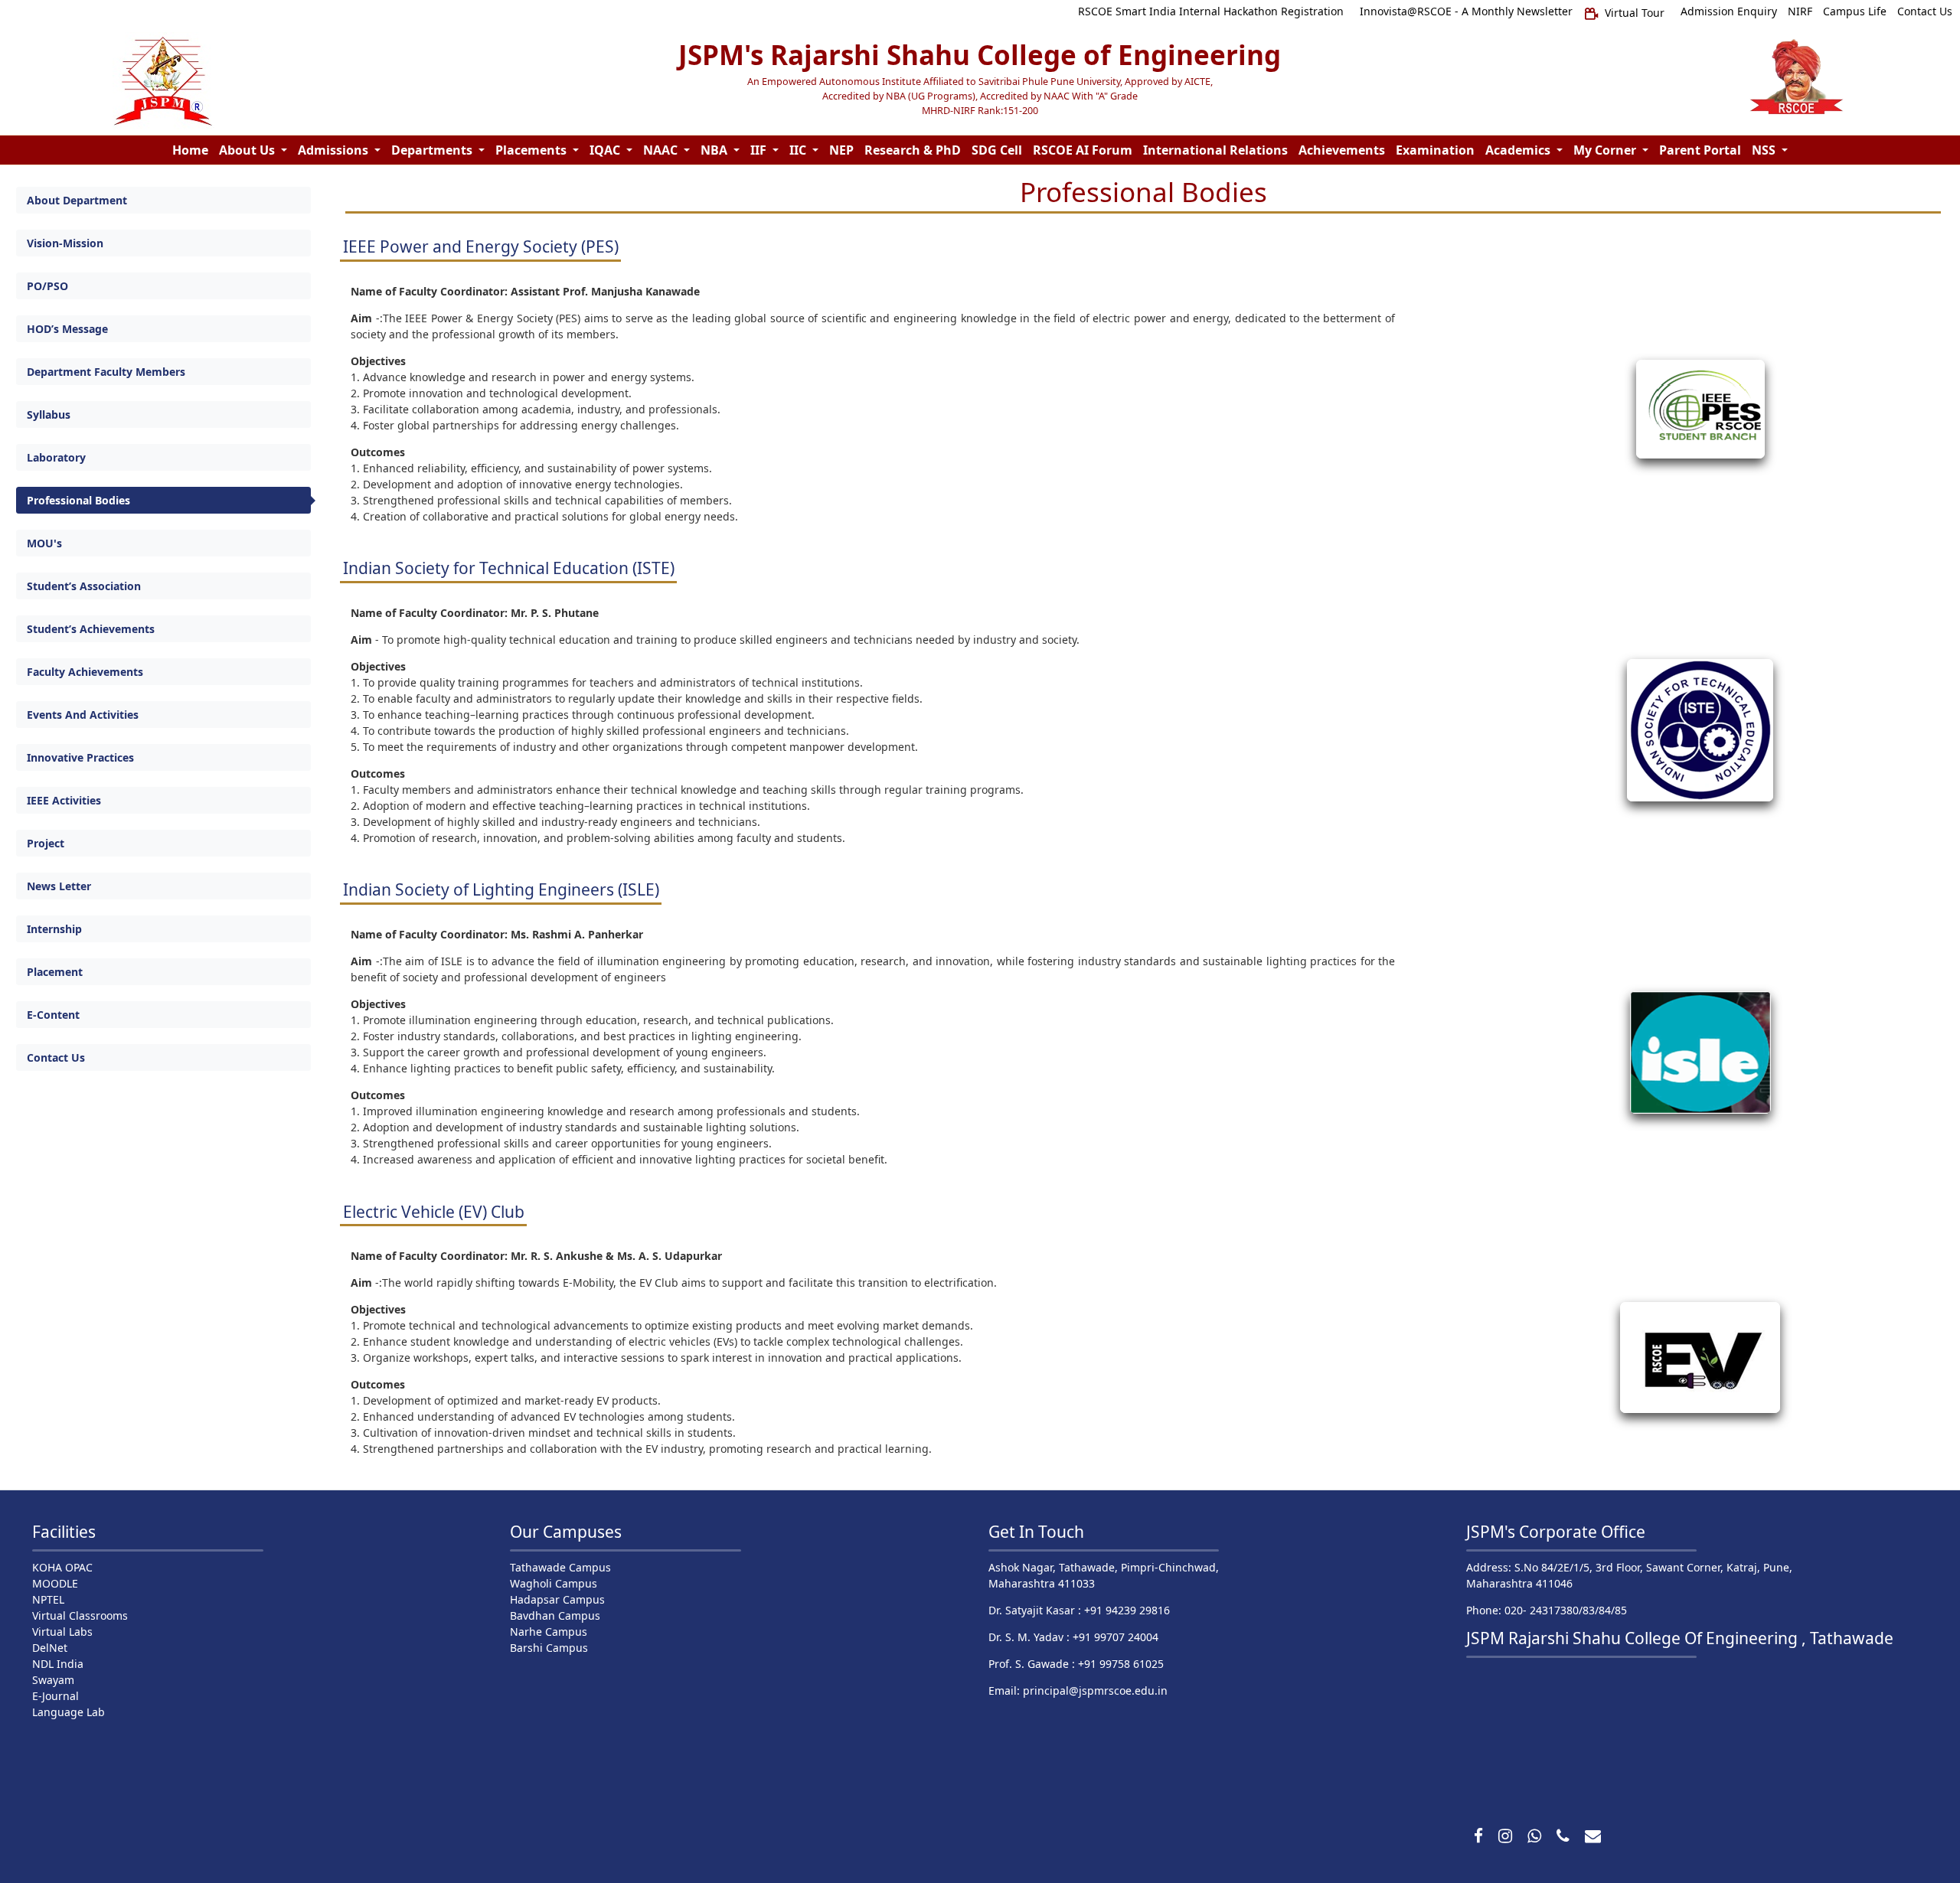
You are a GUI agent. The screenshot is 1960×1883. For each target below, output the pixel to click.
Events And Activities (83, 715)
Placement (55, 972)
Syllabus (49, 414)
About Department (77, 200)
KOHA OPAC (62, 1567)
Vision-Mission (65, 243)
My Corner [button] (1606, 150)
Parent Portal (1700, 150)
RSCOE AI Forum (1083, 150)
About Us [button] (248, 150)
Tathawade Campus (560, 1567)
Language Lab (69, 1712)
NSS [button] (1765, 150)
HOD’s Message (67, 329)
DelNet (50, 1648)
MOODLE (55, 1583)
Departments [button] (433, 150)
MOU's (44, 543)
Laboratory (56, 457)
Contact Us (56, 1057)
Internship (54, 929)
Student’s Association (84, 586)
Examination (1435, 150)
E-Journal (56, 1696)
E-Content (53, 1015)
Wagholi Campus (554, 1583)
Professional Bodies (78, 500)
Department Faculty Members (106, 372)
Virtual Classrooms (80, 1615)
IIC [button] (799, 150)
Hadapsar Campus (557, 1599)
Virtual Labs (62, 1632)
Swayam (53, 1680)
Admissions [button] (335, 150)
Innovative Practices (80, 757)
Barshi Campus (549, 1648)
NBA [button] (715, 150)
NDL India (58, 1664)
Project (46, 843)
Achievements (1342, 150)
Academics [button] (1519, 150)
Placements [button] (532, 150)
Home (190, 150)
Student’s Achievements (91, 629)
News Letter (59, 886)
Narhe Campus (549, 1632)
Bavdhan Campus (555, 1615)
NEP (841, 150)
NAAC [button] (662, 150)
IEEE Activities (64, 800)
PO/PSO (47, 286)
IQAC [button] (606, 150)
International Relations (1215, 150)
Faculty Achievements (85, 672)
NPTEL (48, 1599)
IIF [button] (760, 150)
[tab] (163, 200)
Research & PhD (913, 150)
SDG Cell (997, 150)
